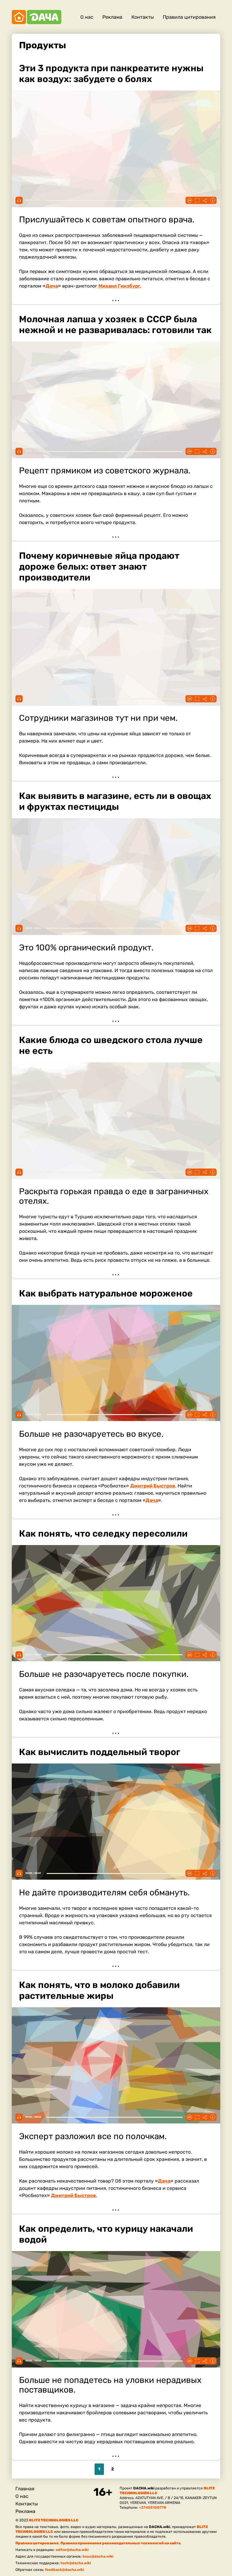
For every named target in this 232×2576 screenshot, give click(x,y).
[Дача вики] (37, 17)
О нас (87, 17)
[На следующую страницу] (125, 2469)
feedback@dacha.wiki (64, 2570)
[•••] (116, 180)
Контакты (143, 17)
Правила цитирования (189, 17)
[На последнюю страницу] (137, 2469)
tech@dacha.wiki (76, 2563)
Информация (213, 200)
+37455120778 (153, 2508)
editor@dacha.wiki (72, 2550)
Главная (25, 2489)
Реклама (112, 17)
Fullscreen (197, 200)
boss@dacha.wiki (98, 2556)
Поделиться (205, 200)
